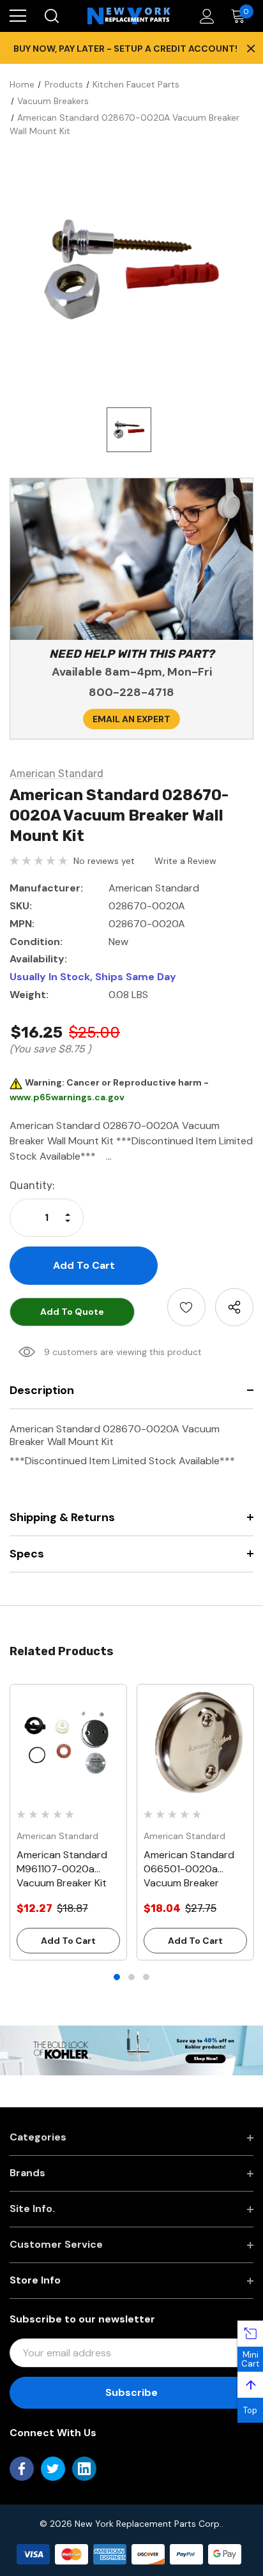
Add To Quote (72, 1312)
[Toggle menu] (18, 16)
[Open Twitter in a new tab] (53, 2469)
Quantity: (32, 1186)
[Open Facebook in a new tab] (22, 2469)
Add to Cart (68, 1941)
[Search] (51, 16)
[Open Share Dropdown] (234, 1307)
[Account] (205, 16)
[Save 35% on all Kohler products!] (131, 2050)
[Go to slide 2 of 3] (131, 1977)
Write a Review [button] (185, 861)
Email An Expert (131, 719)
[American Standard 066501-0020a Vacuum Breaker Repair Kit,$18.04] (195, 1743)
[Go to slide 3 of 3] (146, 1977)
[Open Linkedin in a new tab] (84, 2469)
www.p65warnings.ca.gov (67, 1097)
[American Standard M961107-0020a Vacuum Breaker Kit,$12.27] (68, 1743)
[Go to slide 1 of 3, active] (117, 1977)
